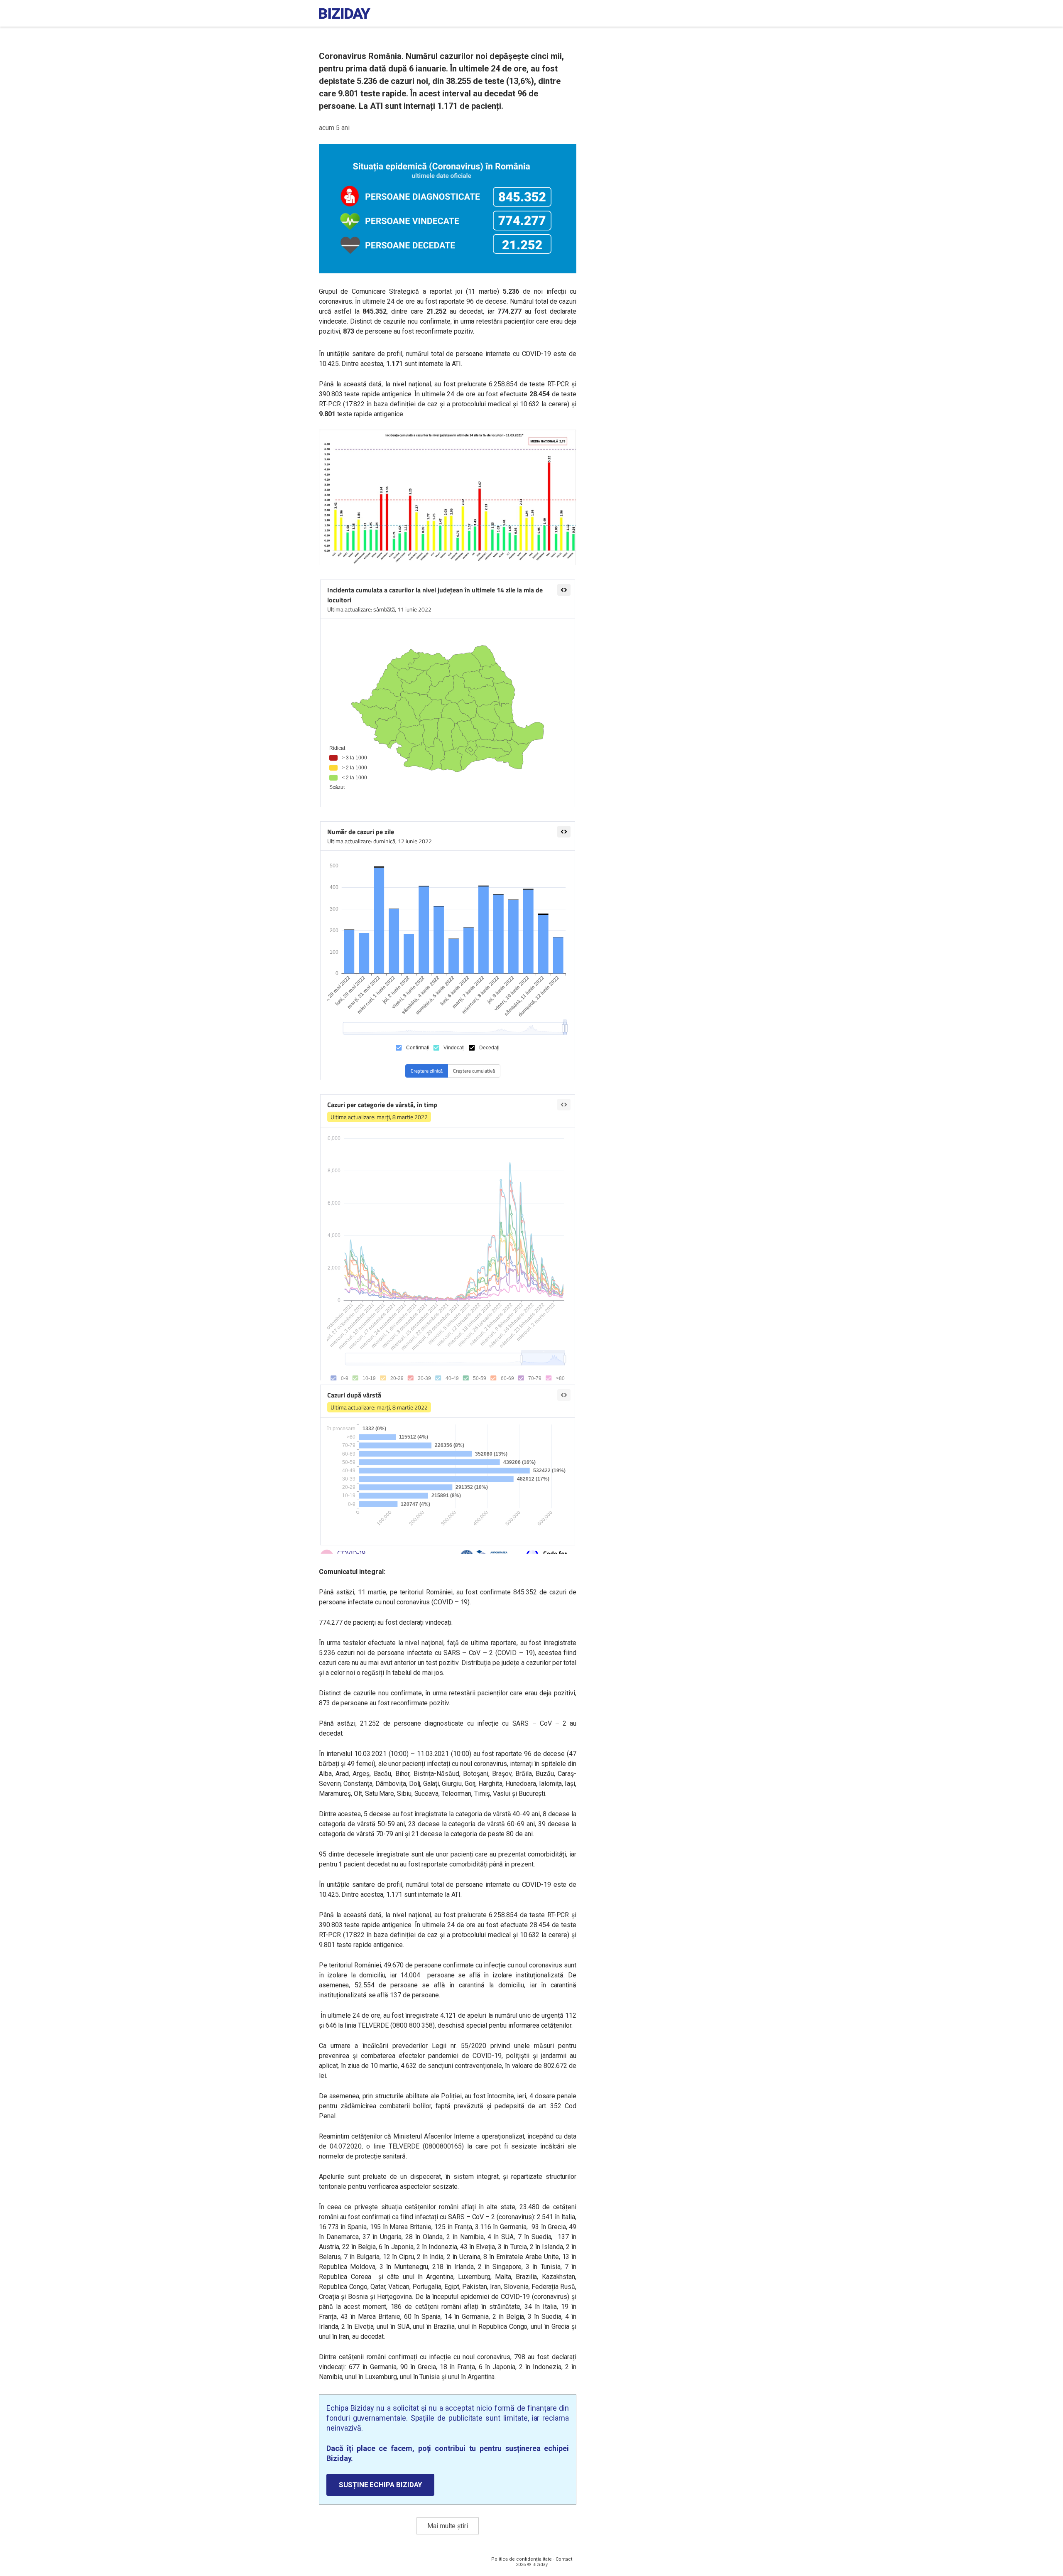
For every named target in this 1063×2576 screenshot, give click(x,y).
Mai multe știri (448, 2526)
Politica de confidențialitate (522, 2559)
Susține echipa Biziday (380, 2485)
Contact (564, 2559)
